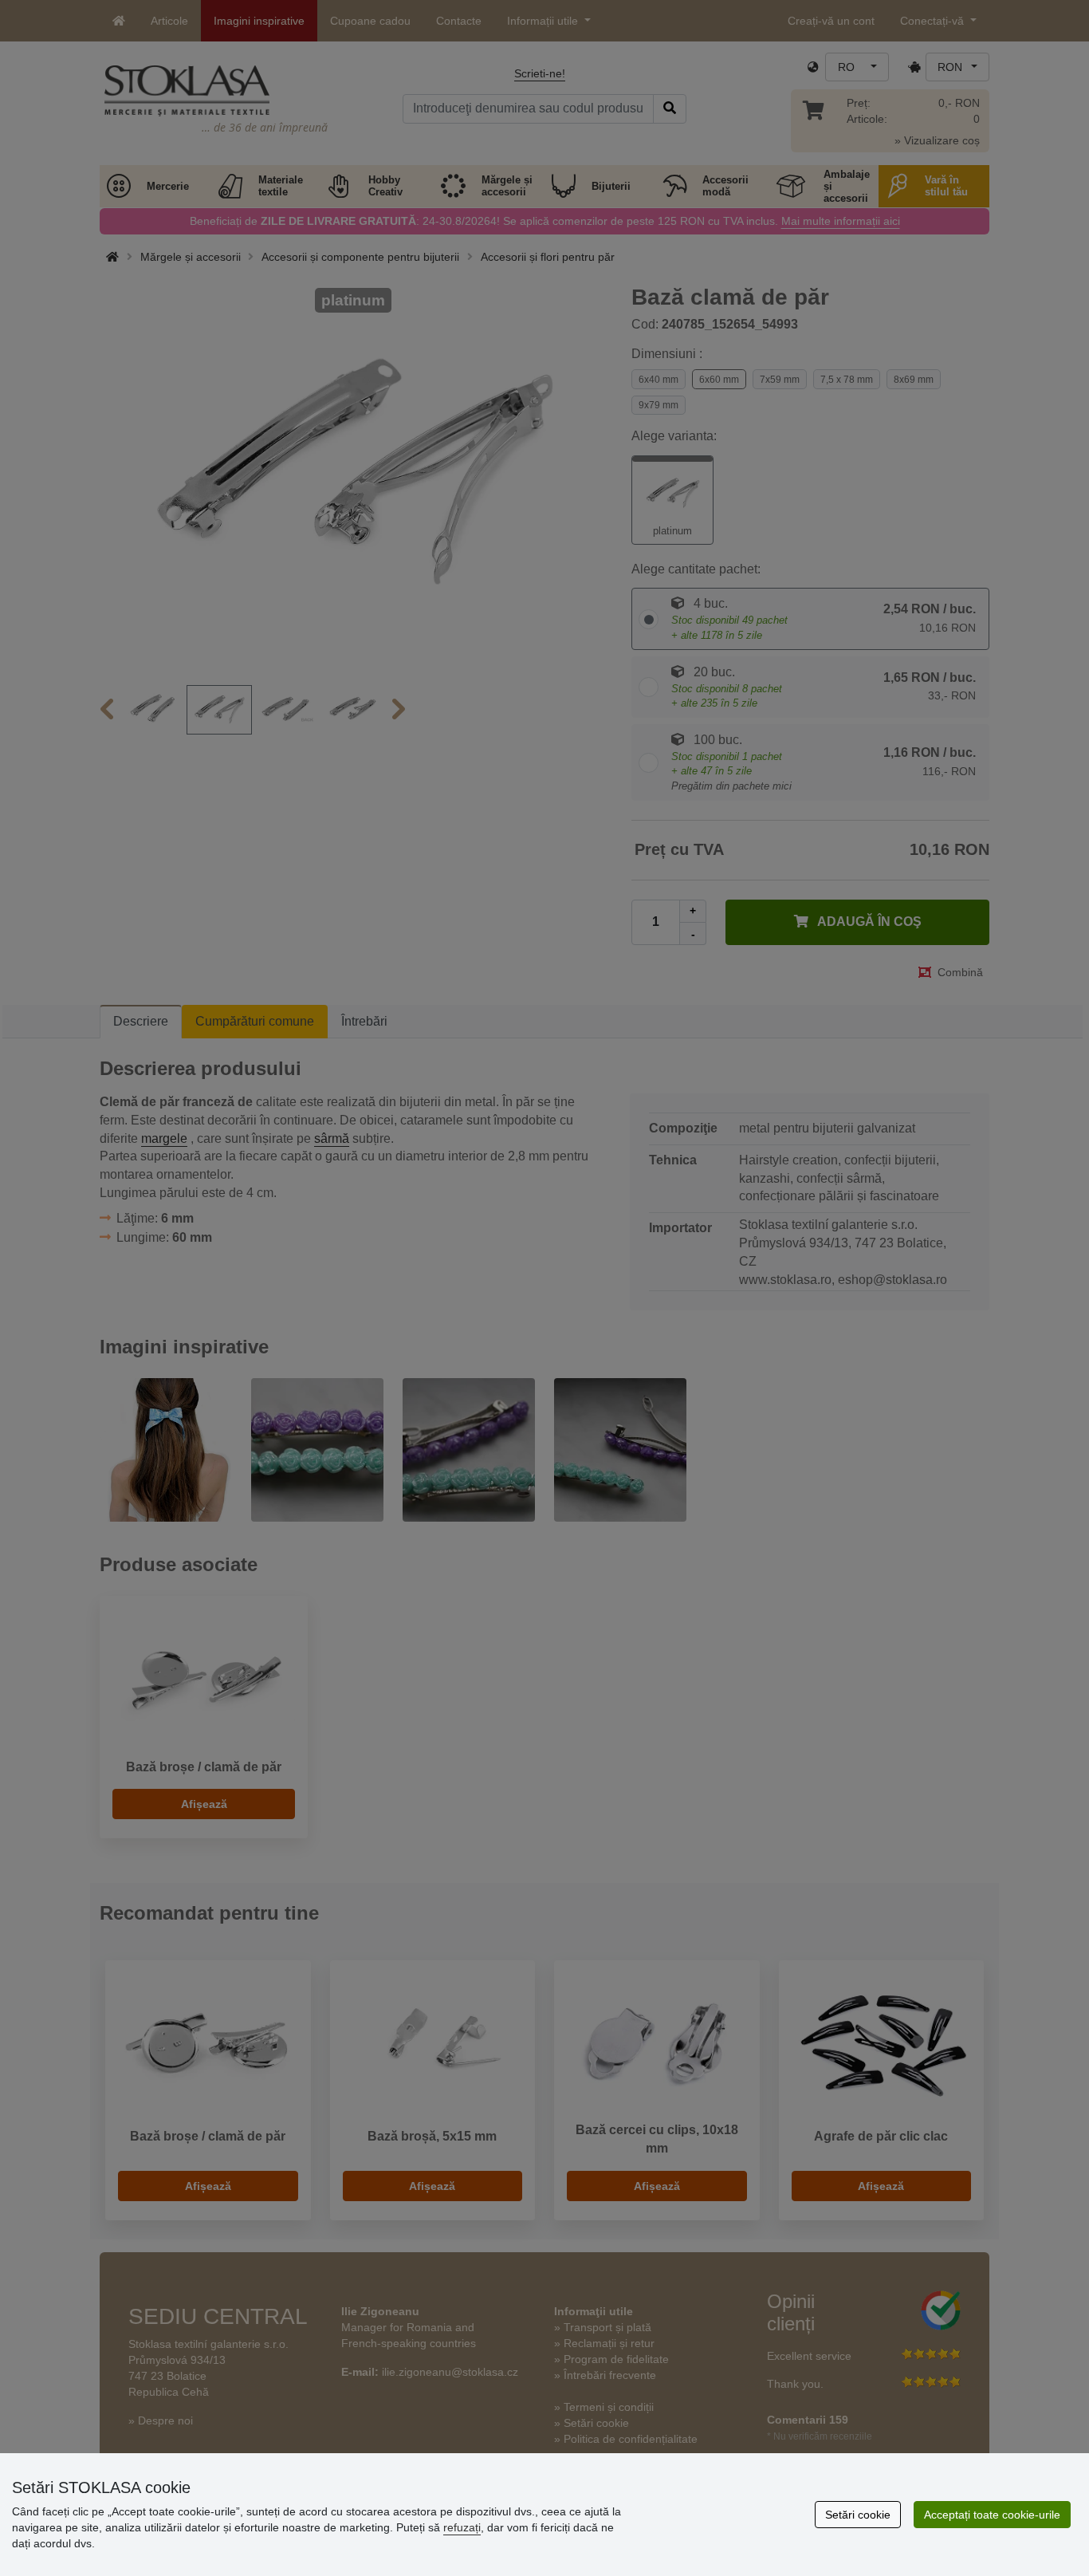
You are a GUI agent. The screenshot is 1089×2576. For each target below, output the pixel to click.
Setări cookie (858, 2515)
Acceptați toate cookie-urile (992, 2515)
